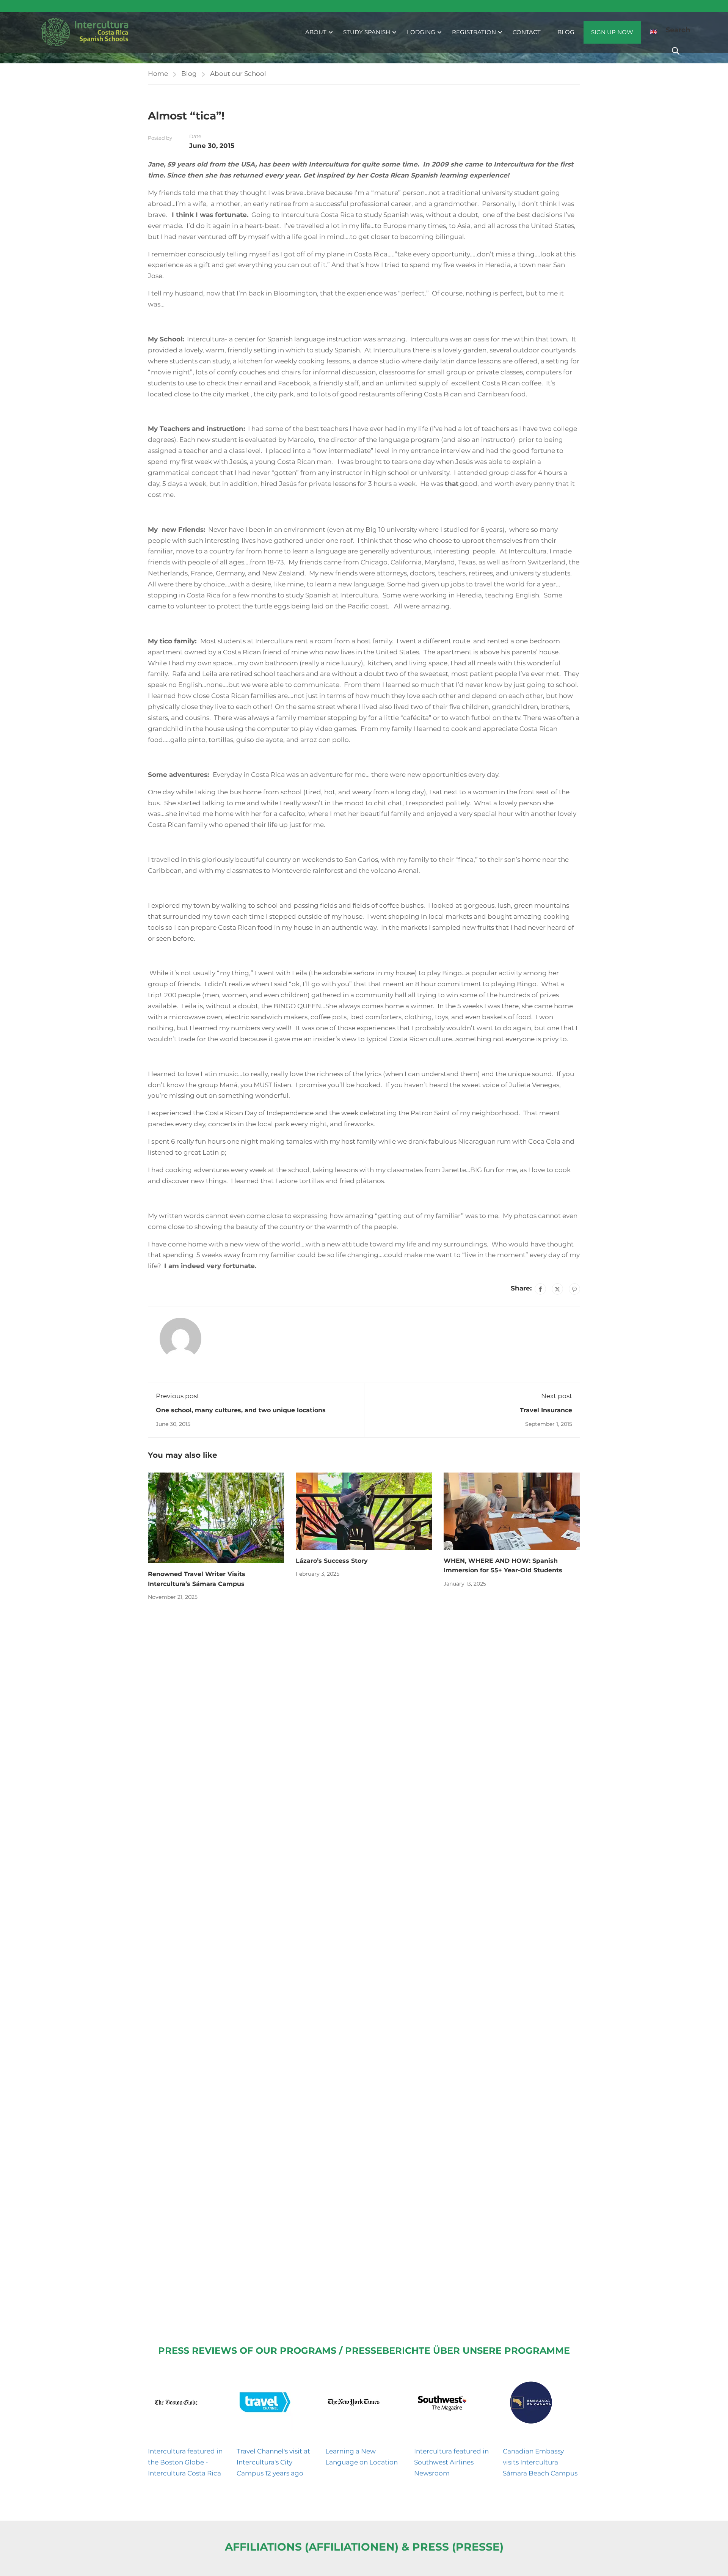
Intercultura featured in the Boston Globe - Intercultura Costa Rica (185, 2462)
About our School (238, 74)
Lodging (421, 32)
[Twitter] (557, 1289)
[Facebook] (540, 1289)
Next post (557, 1396)
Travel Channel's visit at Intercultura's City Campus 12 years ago (273, 2462)
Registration (474, 32)
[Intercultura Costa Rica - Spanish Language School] (85, 32)
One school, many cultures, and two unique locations (241, 1410)
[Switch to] (653, 32)
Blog (566, 32)
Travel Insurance (546, 1410)
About (316, 32)
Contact (527, 32)
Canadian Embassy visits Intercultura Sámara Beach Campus (540, 2462)
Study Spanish (367, 32)
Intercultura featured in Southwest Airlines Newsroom (451, 2462)
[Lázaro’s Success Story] (364, 1510)
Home (158, 74)
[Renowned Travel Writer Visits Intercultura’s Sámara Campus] (216, 1517)
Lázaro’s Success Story (332, 1561)
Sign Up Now (612, 32)
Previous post (178, 1396)
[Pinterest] (574, 1289)
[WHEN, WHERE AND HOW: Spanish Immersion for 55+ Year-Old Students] (512, 1510)
